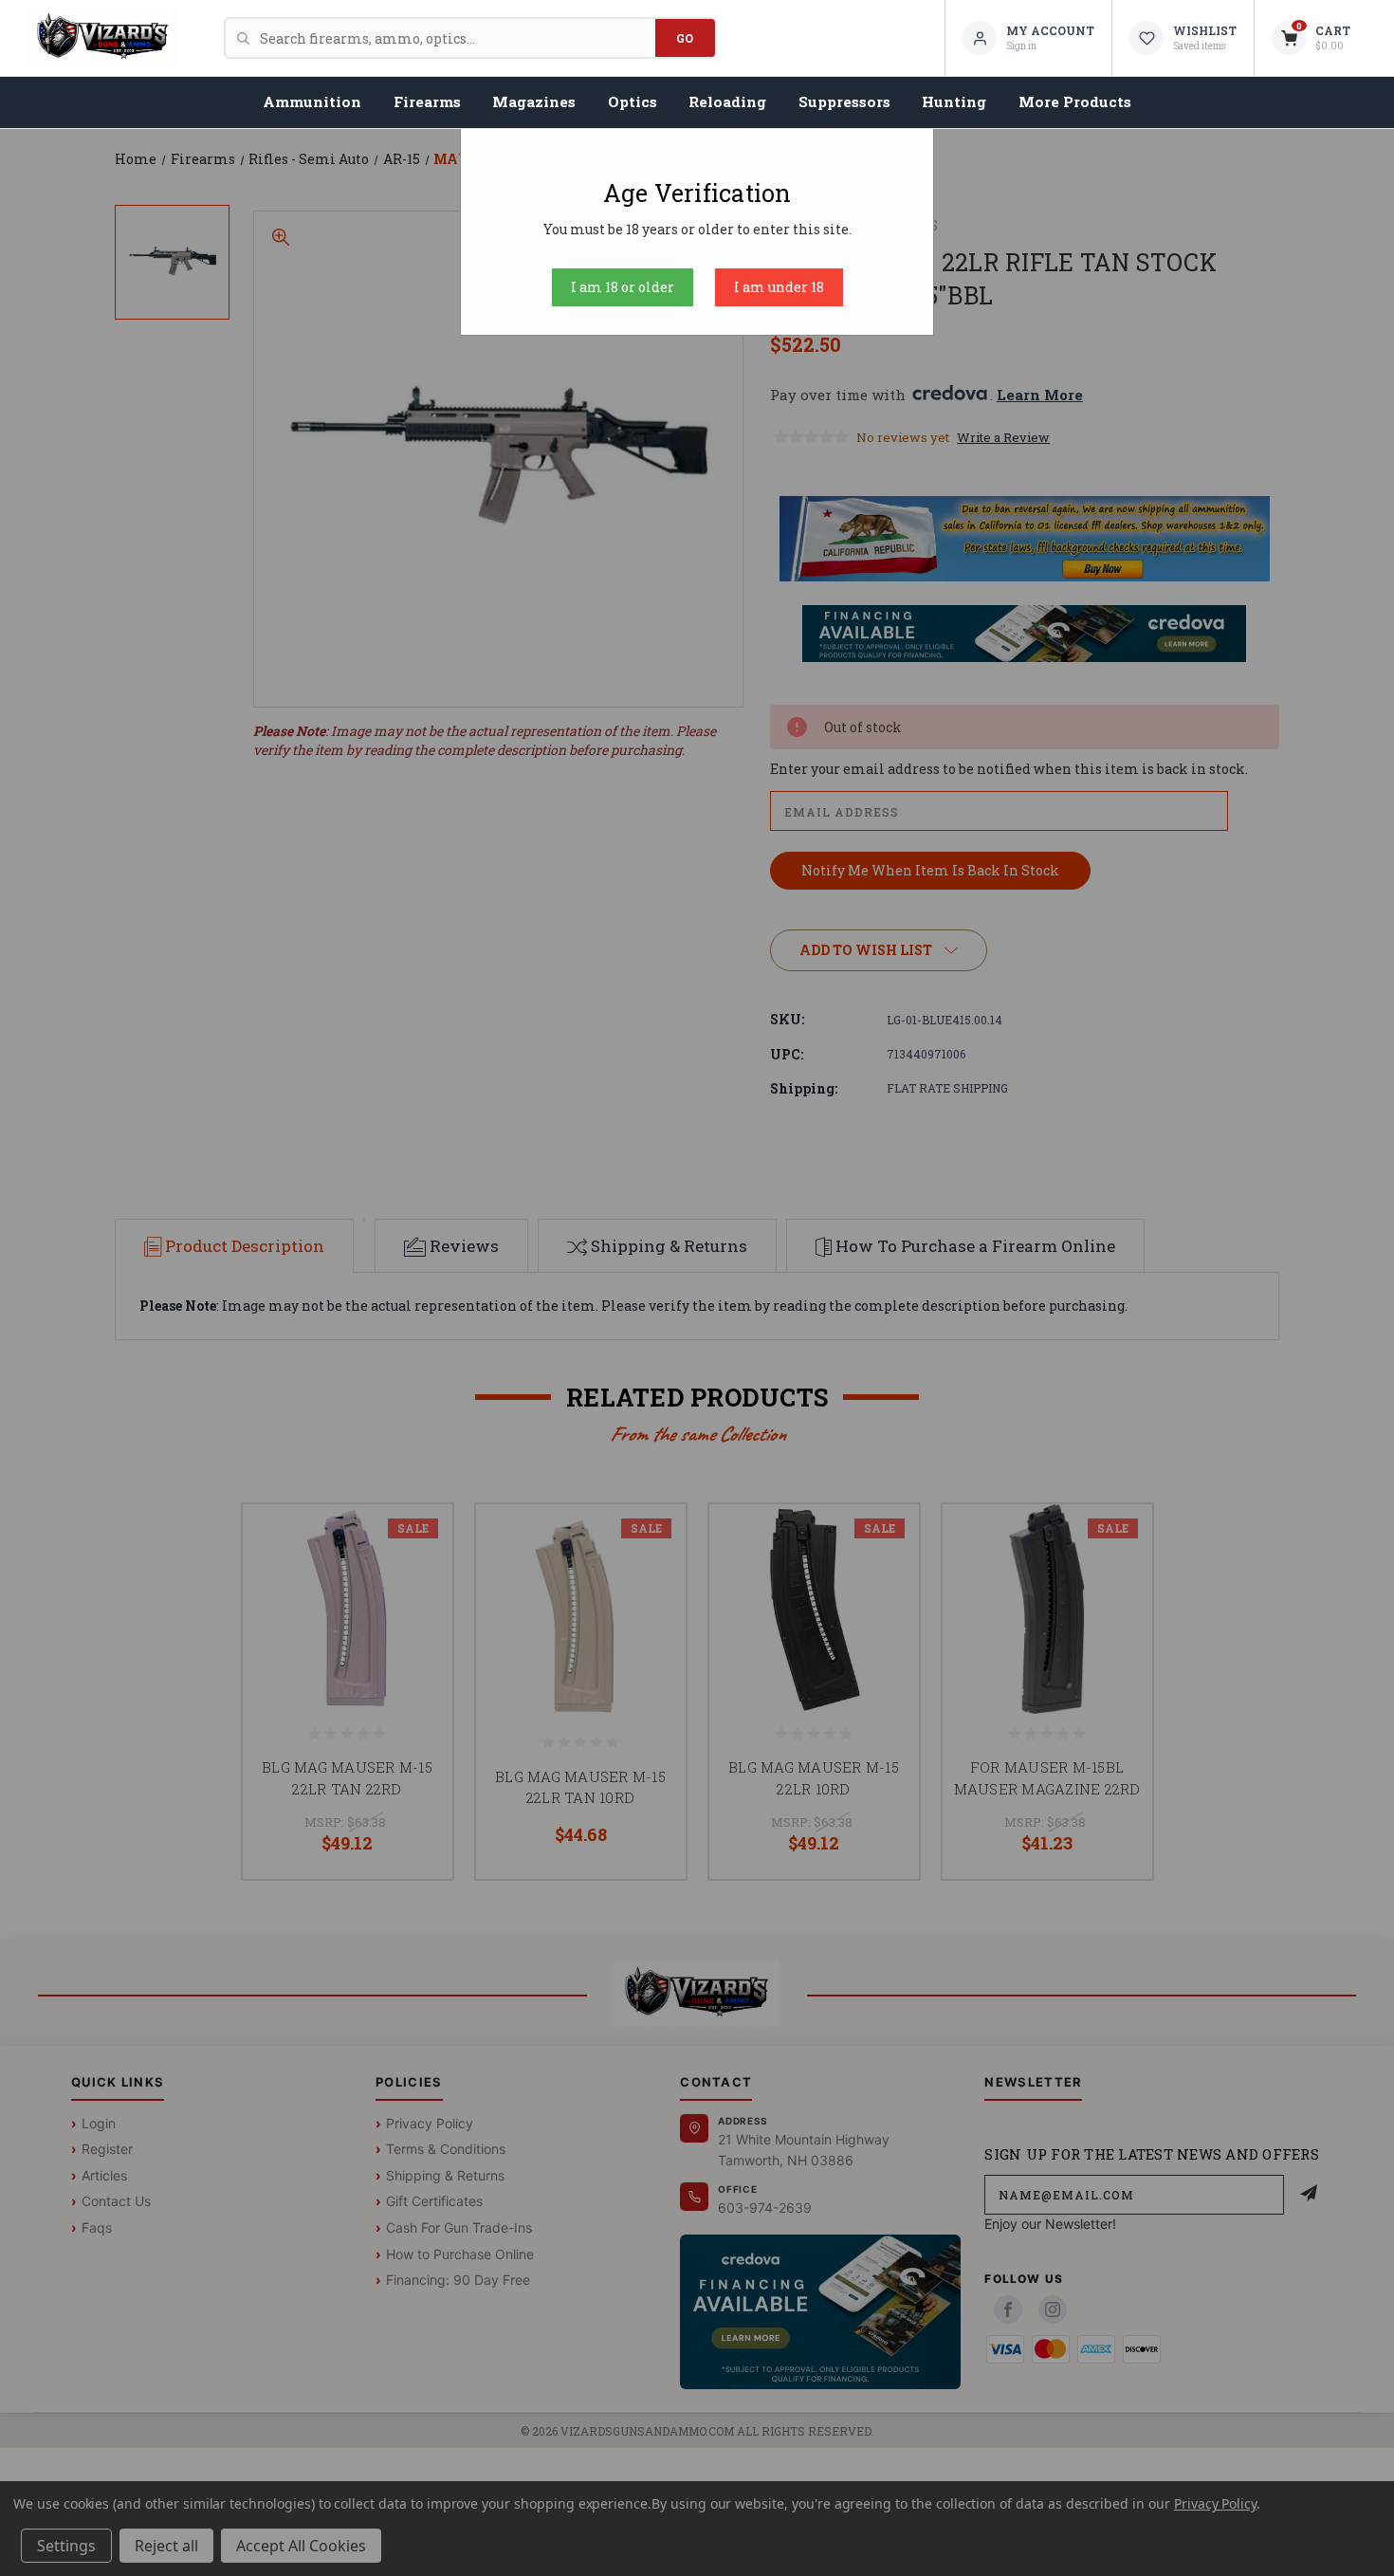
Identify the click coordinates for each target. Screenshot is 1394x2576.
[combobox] (458, 38)
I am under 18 (779, 287)
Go (685, 38)
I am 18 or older (623, 287)
